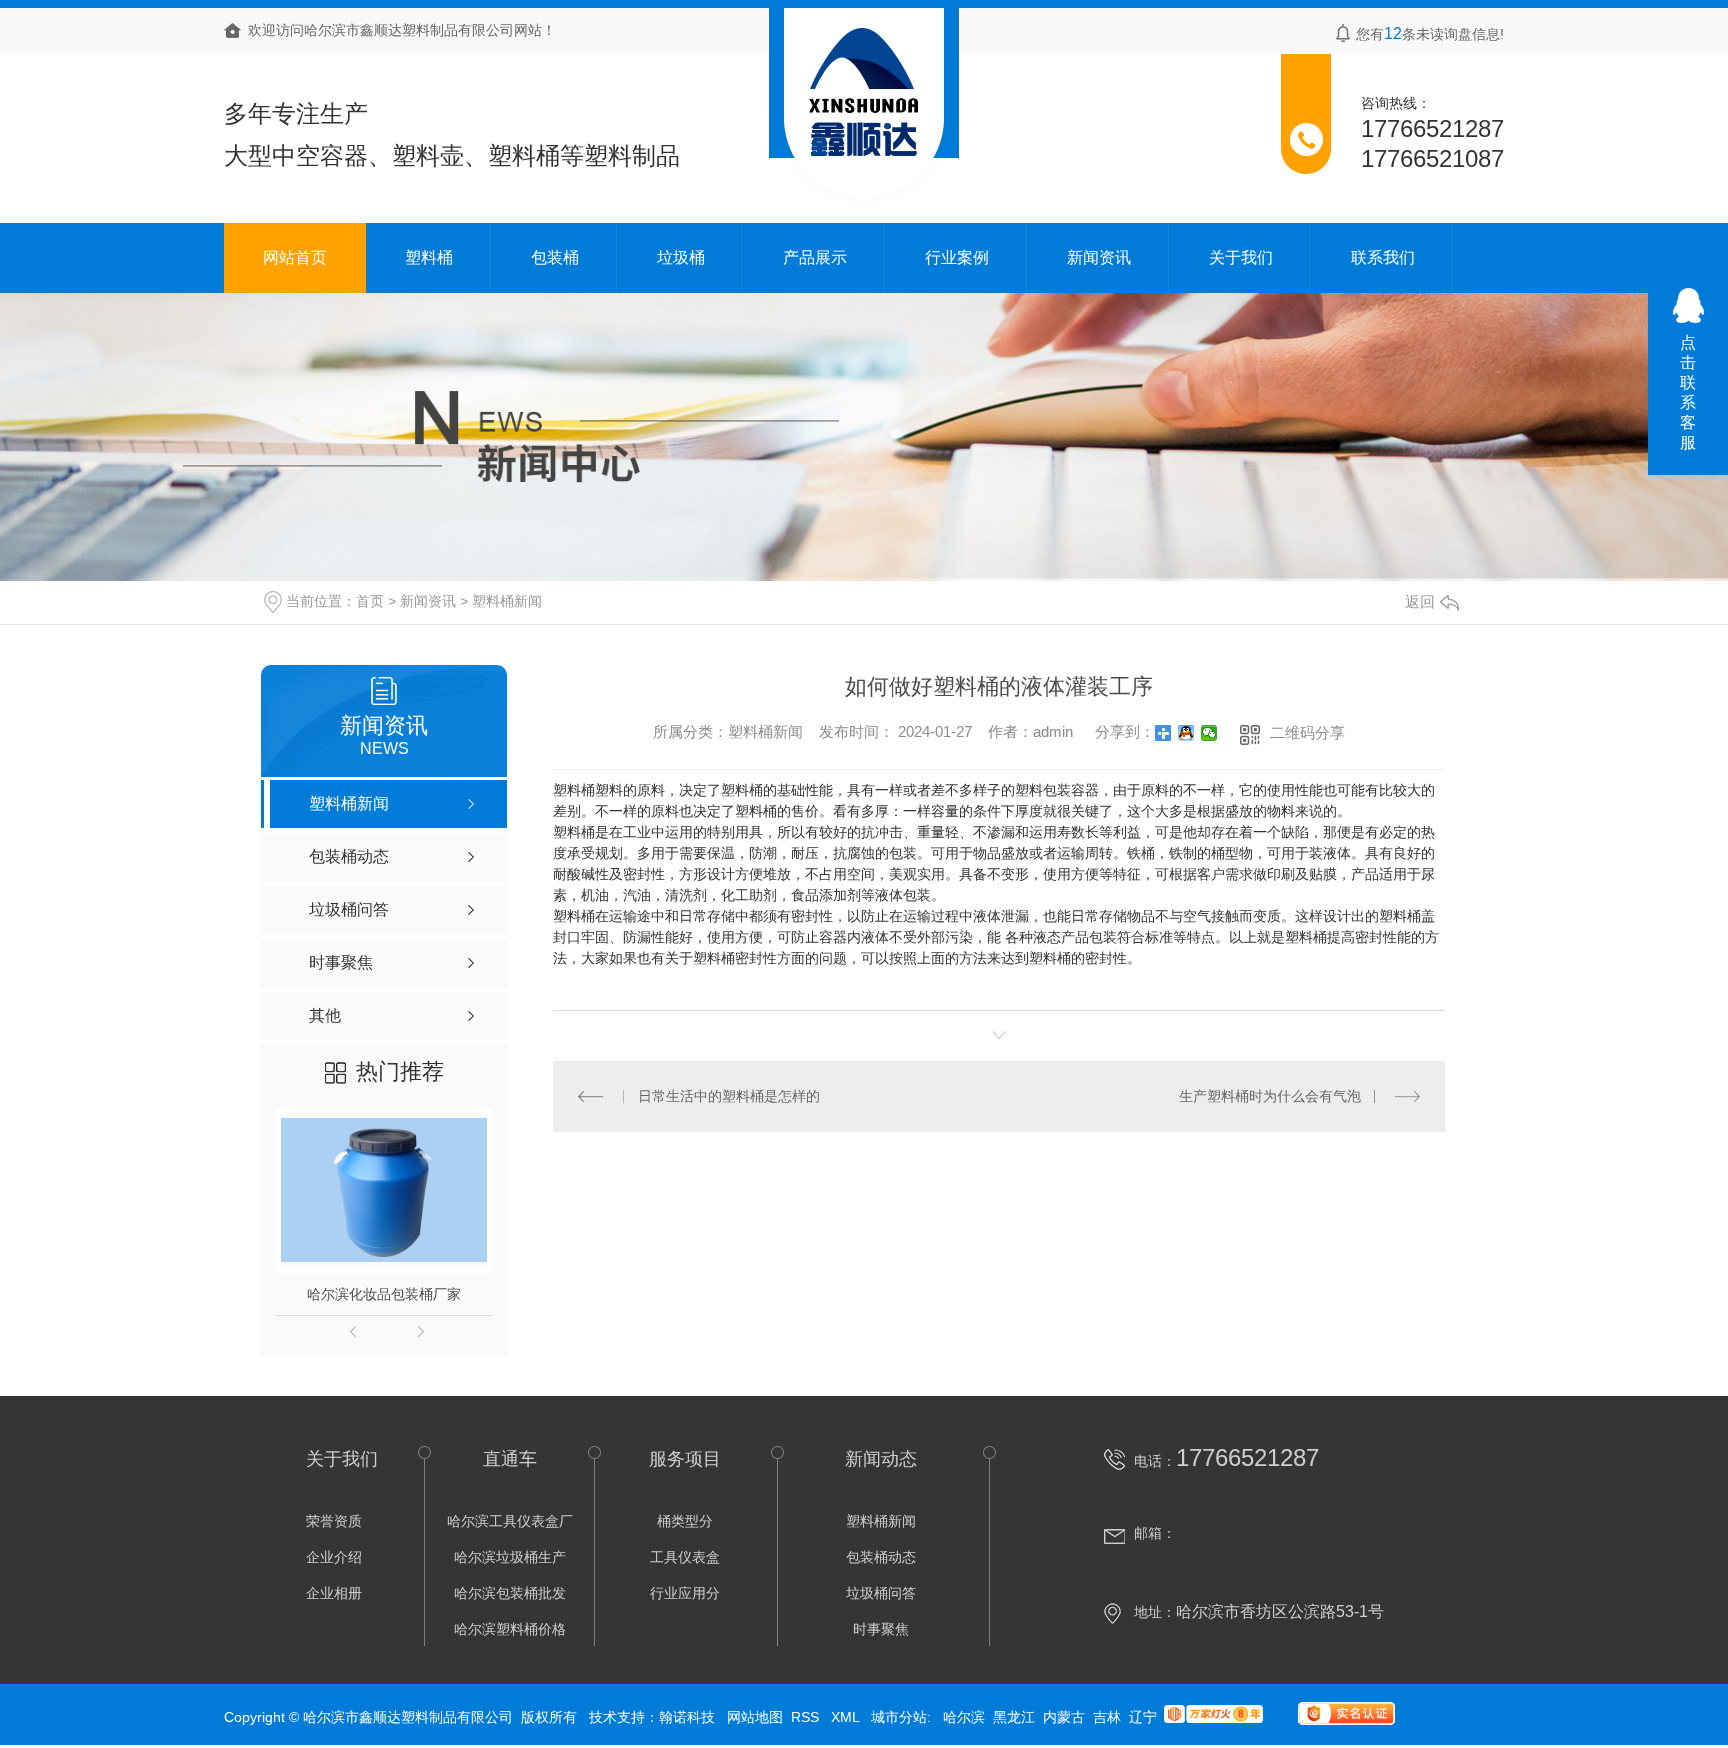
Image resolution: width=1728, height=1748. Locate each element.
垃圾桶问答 (881, 1593)
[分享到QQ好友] (1186, 733)
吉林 (1107, 1717)
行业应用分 (685, 1593)
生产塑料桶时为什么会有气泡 (1270, 1096)
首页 (370, 601)
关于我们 (1241, 257)
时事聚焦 (881, 1629)
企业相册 (334, 1593)
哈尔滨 (964, 1717)
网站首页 (295, 257)
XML (847, 1717)
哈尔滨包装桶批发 (510, 1593)
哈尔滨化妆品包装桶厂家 (384, 1294)
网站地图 (755, 1717)
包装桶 (555, 257)
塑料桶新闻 (507, 601)
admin (1053, 730)
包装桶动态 (881, 1557)
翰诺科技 (687, 1717)
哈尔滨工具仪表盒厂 (510, 1521)
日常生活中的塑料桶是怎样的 (729, 1096)
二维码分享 (1307, 732)
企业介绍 (334, 1557)
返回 (1420, 601)
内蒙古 (1064, 1717)
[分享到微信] (1209, 733)
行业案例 (957, 257)
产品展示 (815, 257)
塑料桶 (429, 257)
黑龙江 (1014, 1717)
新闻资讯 (1099, 257)
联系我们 (1383, 257)
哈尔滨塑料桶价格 (510, 1629)
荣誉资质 (334, 1521)
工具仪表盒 (685, 1557)
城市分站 (899, 1717)
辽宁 (1143, 1717)
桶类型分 (685, 1521)
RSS (807, 1717)
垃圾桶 (681, 257)
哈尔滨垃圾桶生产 (510, 1557)
